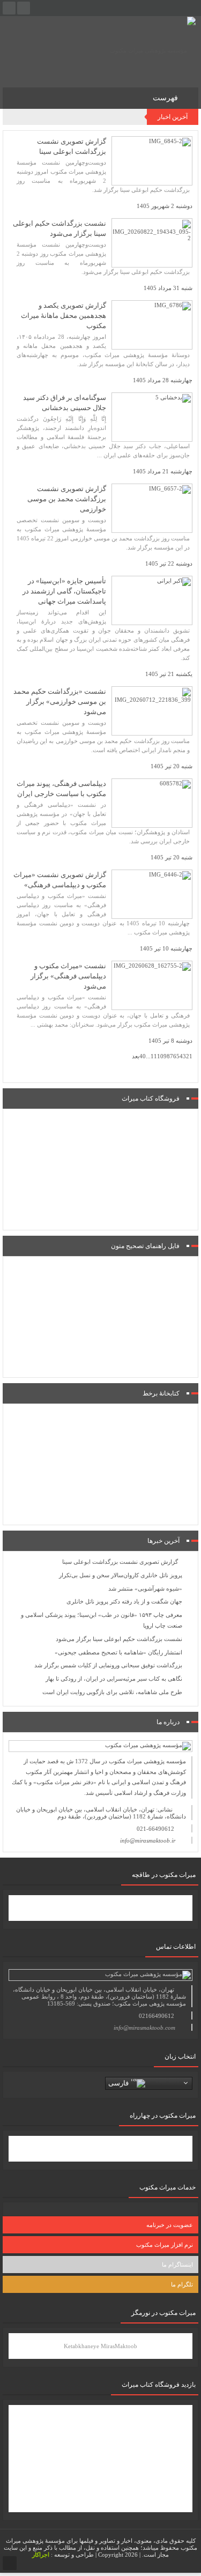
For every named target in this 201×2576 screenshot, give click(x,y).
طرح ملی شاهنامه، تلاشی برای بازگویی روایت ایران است (112, 1692)
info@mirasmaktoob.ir (148, 1840)
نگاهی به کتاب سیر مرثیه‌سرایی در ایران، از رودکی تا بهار (114, 1679)
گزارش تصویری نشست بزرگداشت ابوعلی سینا (120, 1562)
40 (143, 1056)
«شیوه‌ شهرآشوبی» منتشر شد (145, 1588)
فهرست (166, 98)
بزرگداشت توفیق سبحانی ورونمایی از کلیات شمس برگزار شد (108, 1665)
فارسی (120, 2083)
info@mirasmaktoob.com (144, 2028)
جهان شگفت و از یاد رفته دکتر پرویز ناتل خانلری (124, 1601)
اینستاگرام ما (177, 2265)
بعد (136, 1056)
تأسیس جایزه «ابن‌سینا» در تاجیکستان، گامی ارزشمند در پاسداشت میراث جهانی (64, 591)
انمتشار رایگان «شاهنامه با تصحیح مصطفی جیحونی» (118, 1652)
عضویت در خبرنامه (170, 2225)
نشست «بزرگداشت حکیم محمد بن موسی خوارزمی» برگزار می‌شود (60, 701)
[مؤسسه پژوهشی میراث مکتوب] (153, 50)
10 (160, 1056)
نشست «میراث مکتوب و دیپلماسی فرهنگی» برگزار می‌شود (68, 976)
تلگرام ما (182, 2284)
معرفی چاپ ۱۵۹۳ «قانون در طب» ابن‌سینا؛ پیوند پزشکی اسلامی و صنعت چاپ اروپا (102, 1620)
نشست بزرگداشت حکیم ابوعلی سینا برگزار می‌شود (119, 1639)
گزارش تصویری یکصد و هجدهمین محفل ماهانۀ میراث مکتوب (64, 315)
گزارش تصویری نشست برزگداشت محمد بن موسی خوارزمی (67, 499)
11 (154, 1056)
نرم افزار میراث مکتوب (165, 2245)
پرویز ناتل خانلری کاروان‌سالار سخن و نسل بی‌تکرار (121, 1575)
